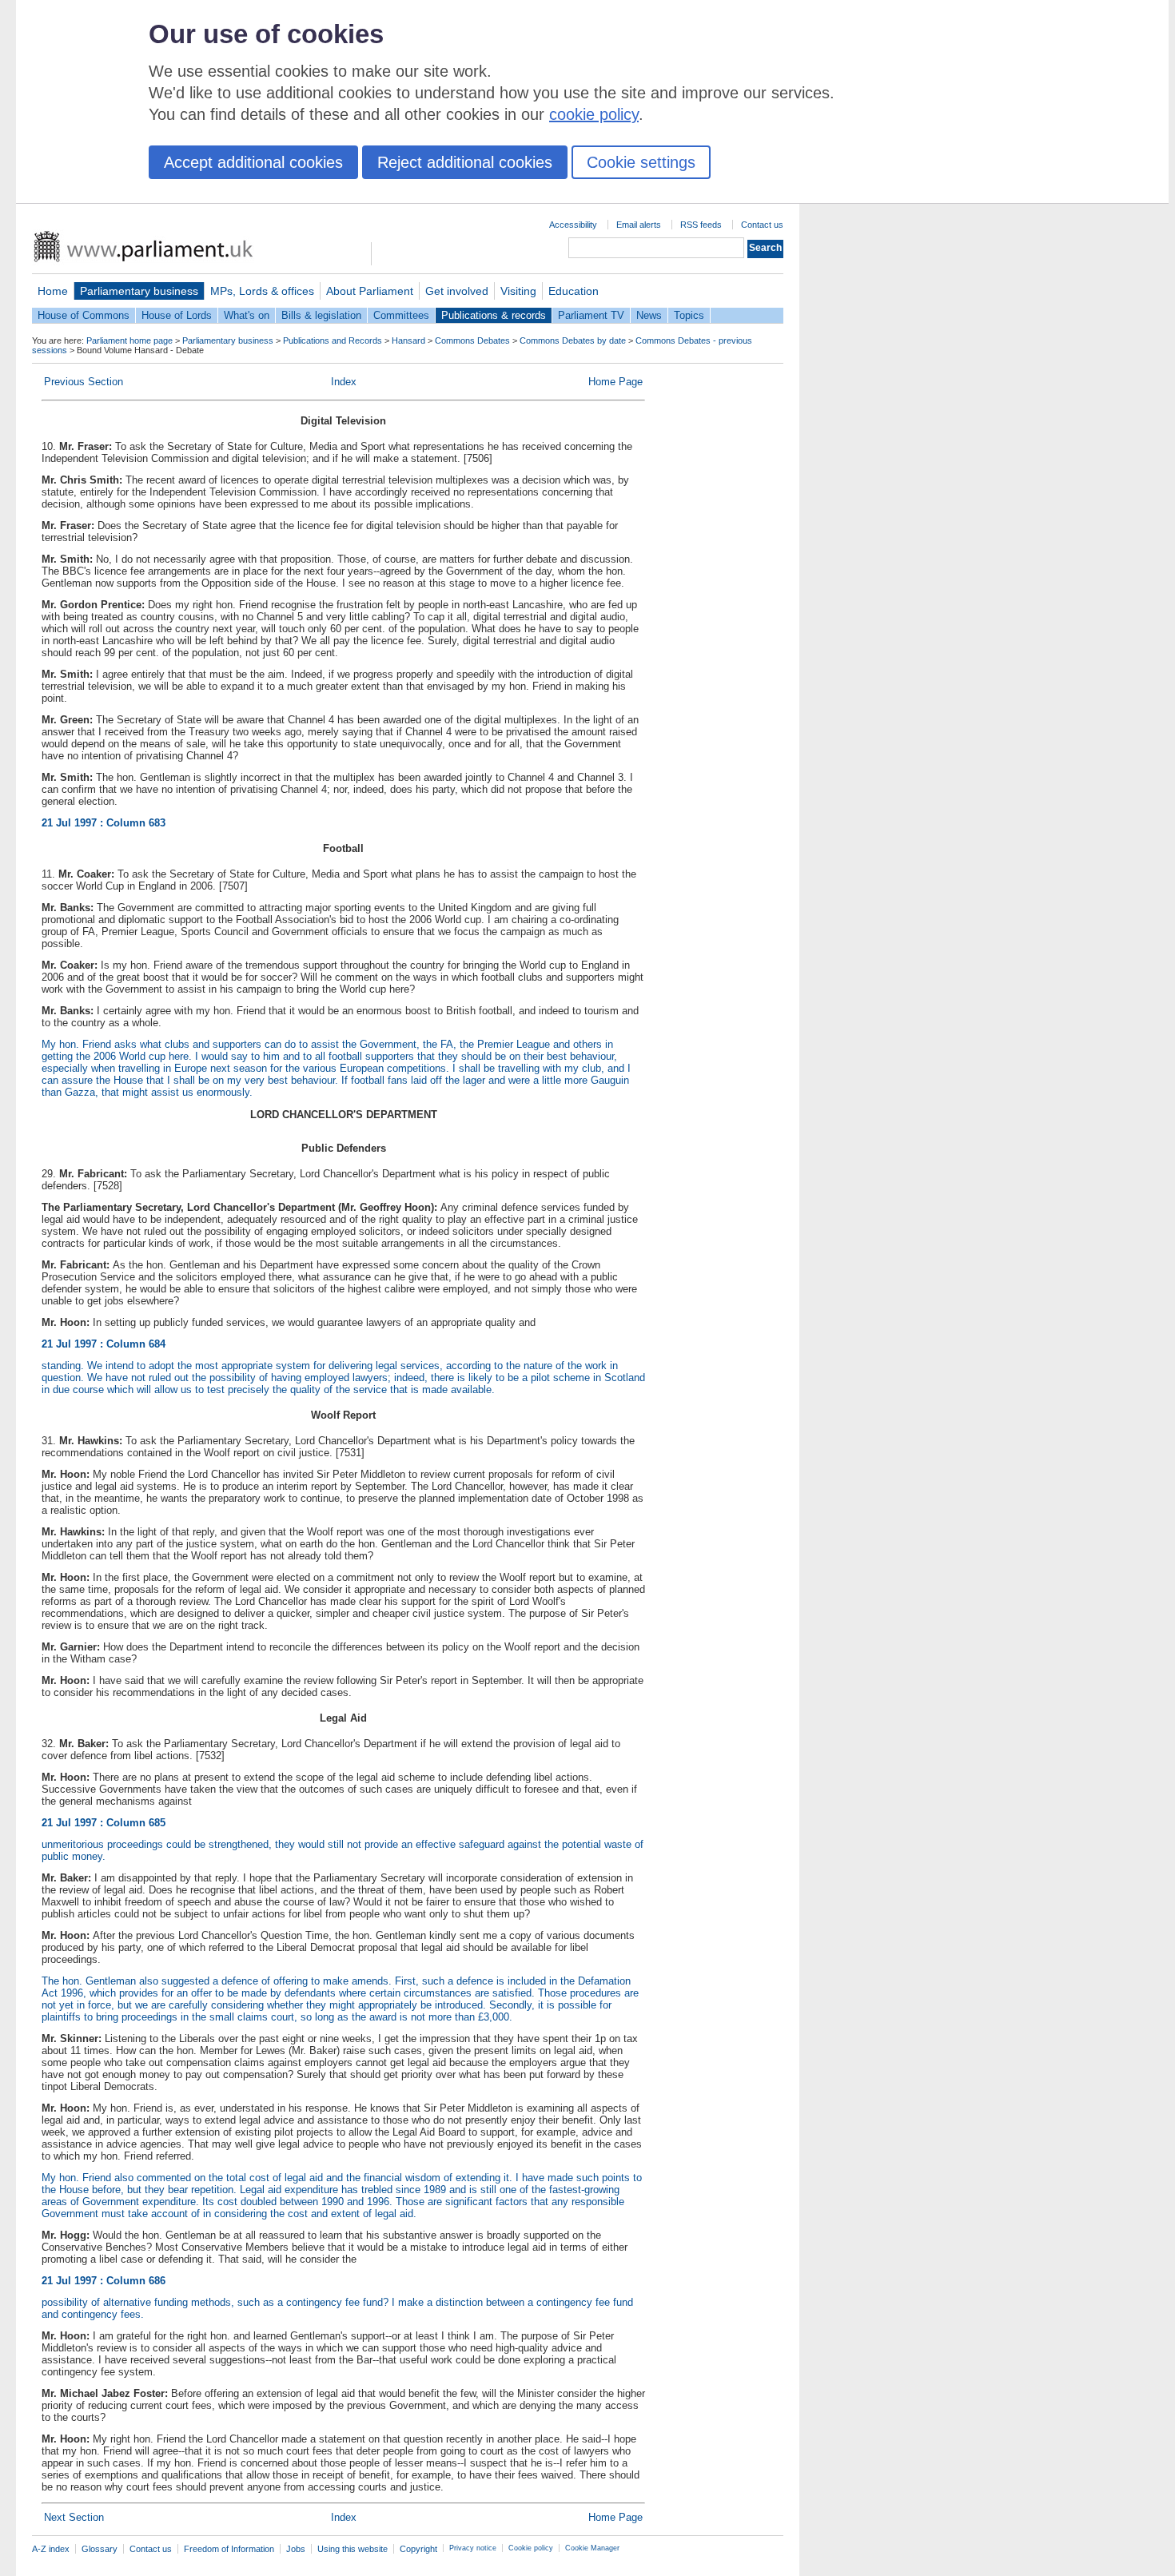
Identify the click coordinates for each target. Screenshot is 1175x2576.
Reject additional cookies (465, 162)
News (649, 315)
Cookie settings (641, 162)
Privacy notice (473, 2548)
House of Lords (177, 315)
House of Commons (84, 315)
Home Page (615, 382)
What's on (247, 315)
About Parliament (370, 291)
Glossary (100, 2549)
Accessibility (573, 225)
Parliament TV (591, 315)
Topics (689, 315)
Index (344, 382)
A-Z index (51, 2549)
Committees (401, 315)
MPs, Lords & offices (262, 291)
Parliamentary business (139, 291)
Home (53, 291)
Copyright (418, 2549)
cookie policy (594, 114)
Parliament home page (129, 340)
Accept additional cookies (253, 162)
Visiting (518, 291)
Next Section (74, 2517)
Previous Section (84, 382)
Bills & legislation (321, 315)
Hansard (408, 340)
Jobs (296, 2549)
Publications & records (494, 315)
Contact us (762, 225)
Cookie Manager (592, 2548)
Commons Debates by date (573, 340)
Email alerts (639, 225)
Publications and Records (333, 340)
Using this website (352, 2549)
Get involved (457, 291)
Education (574, 291)
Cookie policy (531, 2548)
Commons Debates (472, 340)
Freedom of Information (229, 2549)
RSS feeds (701, 225)
